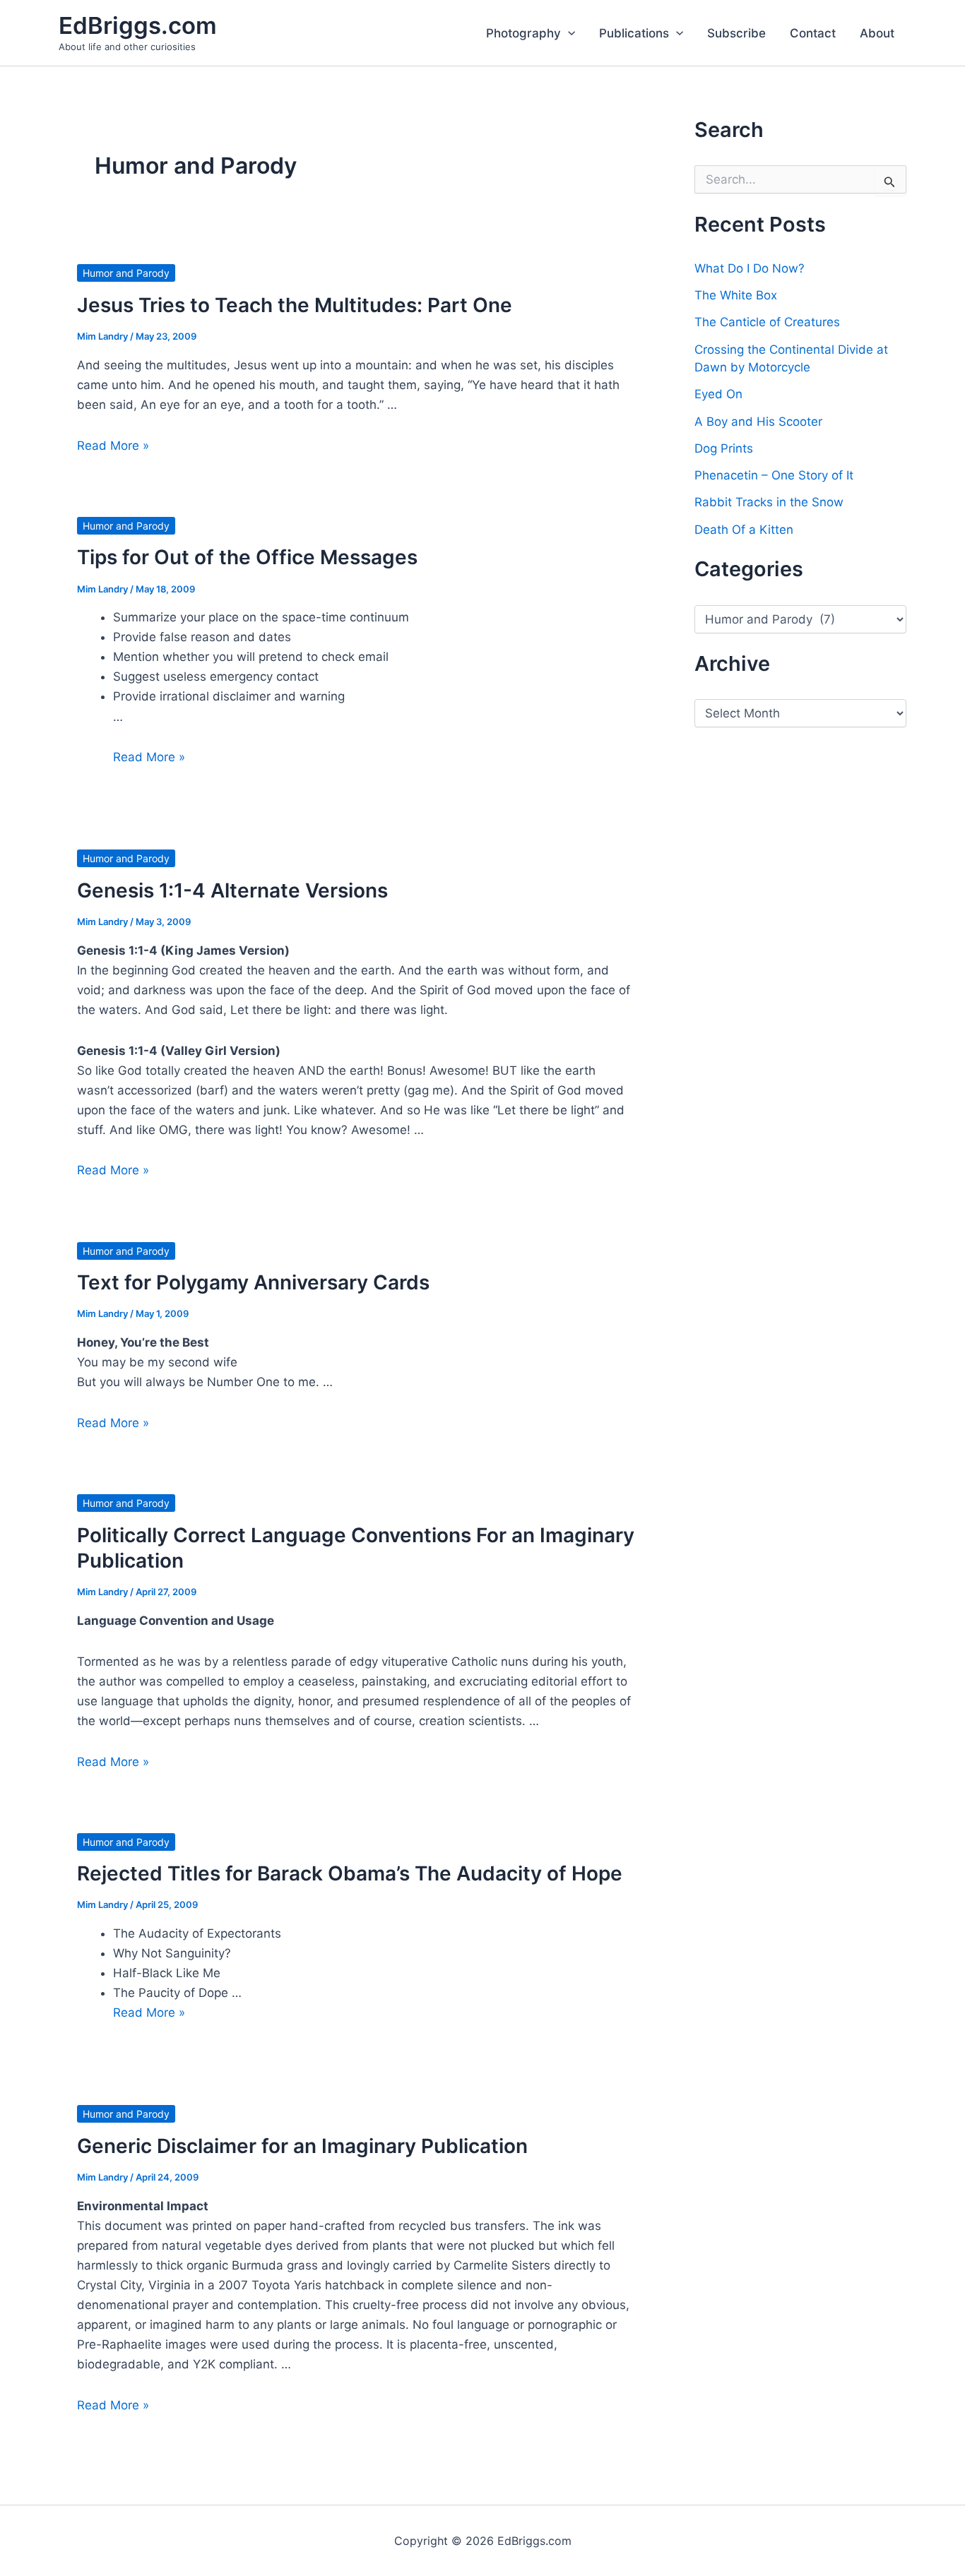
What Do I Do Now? (750, 268)
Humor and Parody (126, 273)
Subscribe (736, 33)
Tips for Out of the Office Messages (247, 557)
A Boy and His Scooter (758, 422)
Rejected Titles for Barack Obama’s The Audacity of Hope (350, 1873)
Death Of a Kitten (744, 530)
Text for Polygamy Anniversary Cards (253, 1282)
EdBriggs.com (138, 25)
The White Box (736, 295)
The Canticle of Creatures (767, 322)
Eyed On (718, 394)
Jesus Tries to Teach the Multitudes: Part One (295, 305)
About (877, 33)
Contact (813, 33)
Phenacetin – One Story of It (774, 475)
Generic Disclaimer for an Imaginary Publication (302, 2146)
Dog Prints (724, 448)
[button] (568, 33)
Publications (634, 33)
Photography (523, 33)
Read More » (113, 446)
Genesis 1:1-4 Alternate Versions (232, 890)
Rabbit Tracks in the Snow (769, 502)
